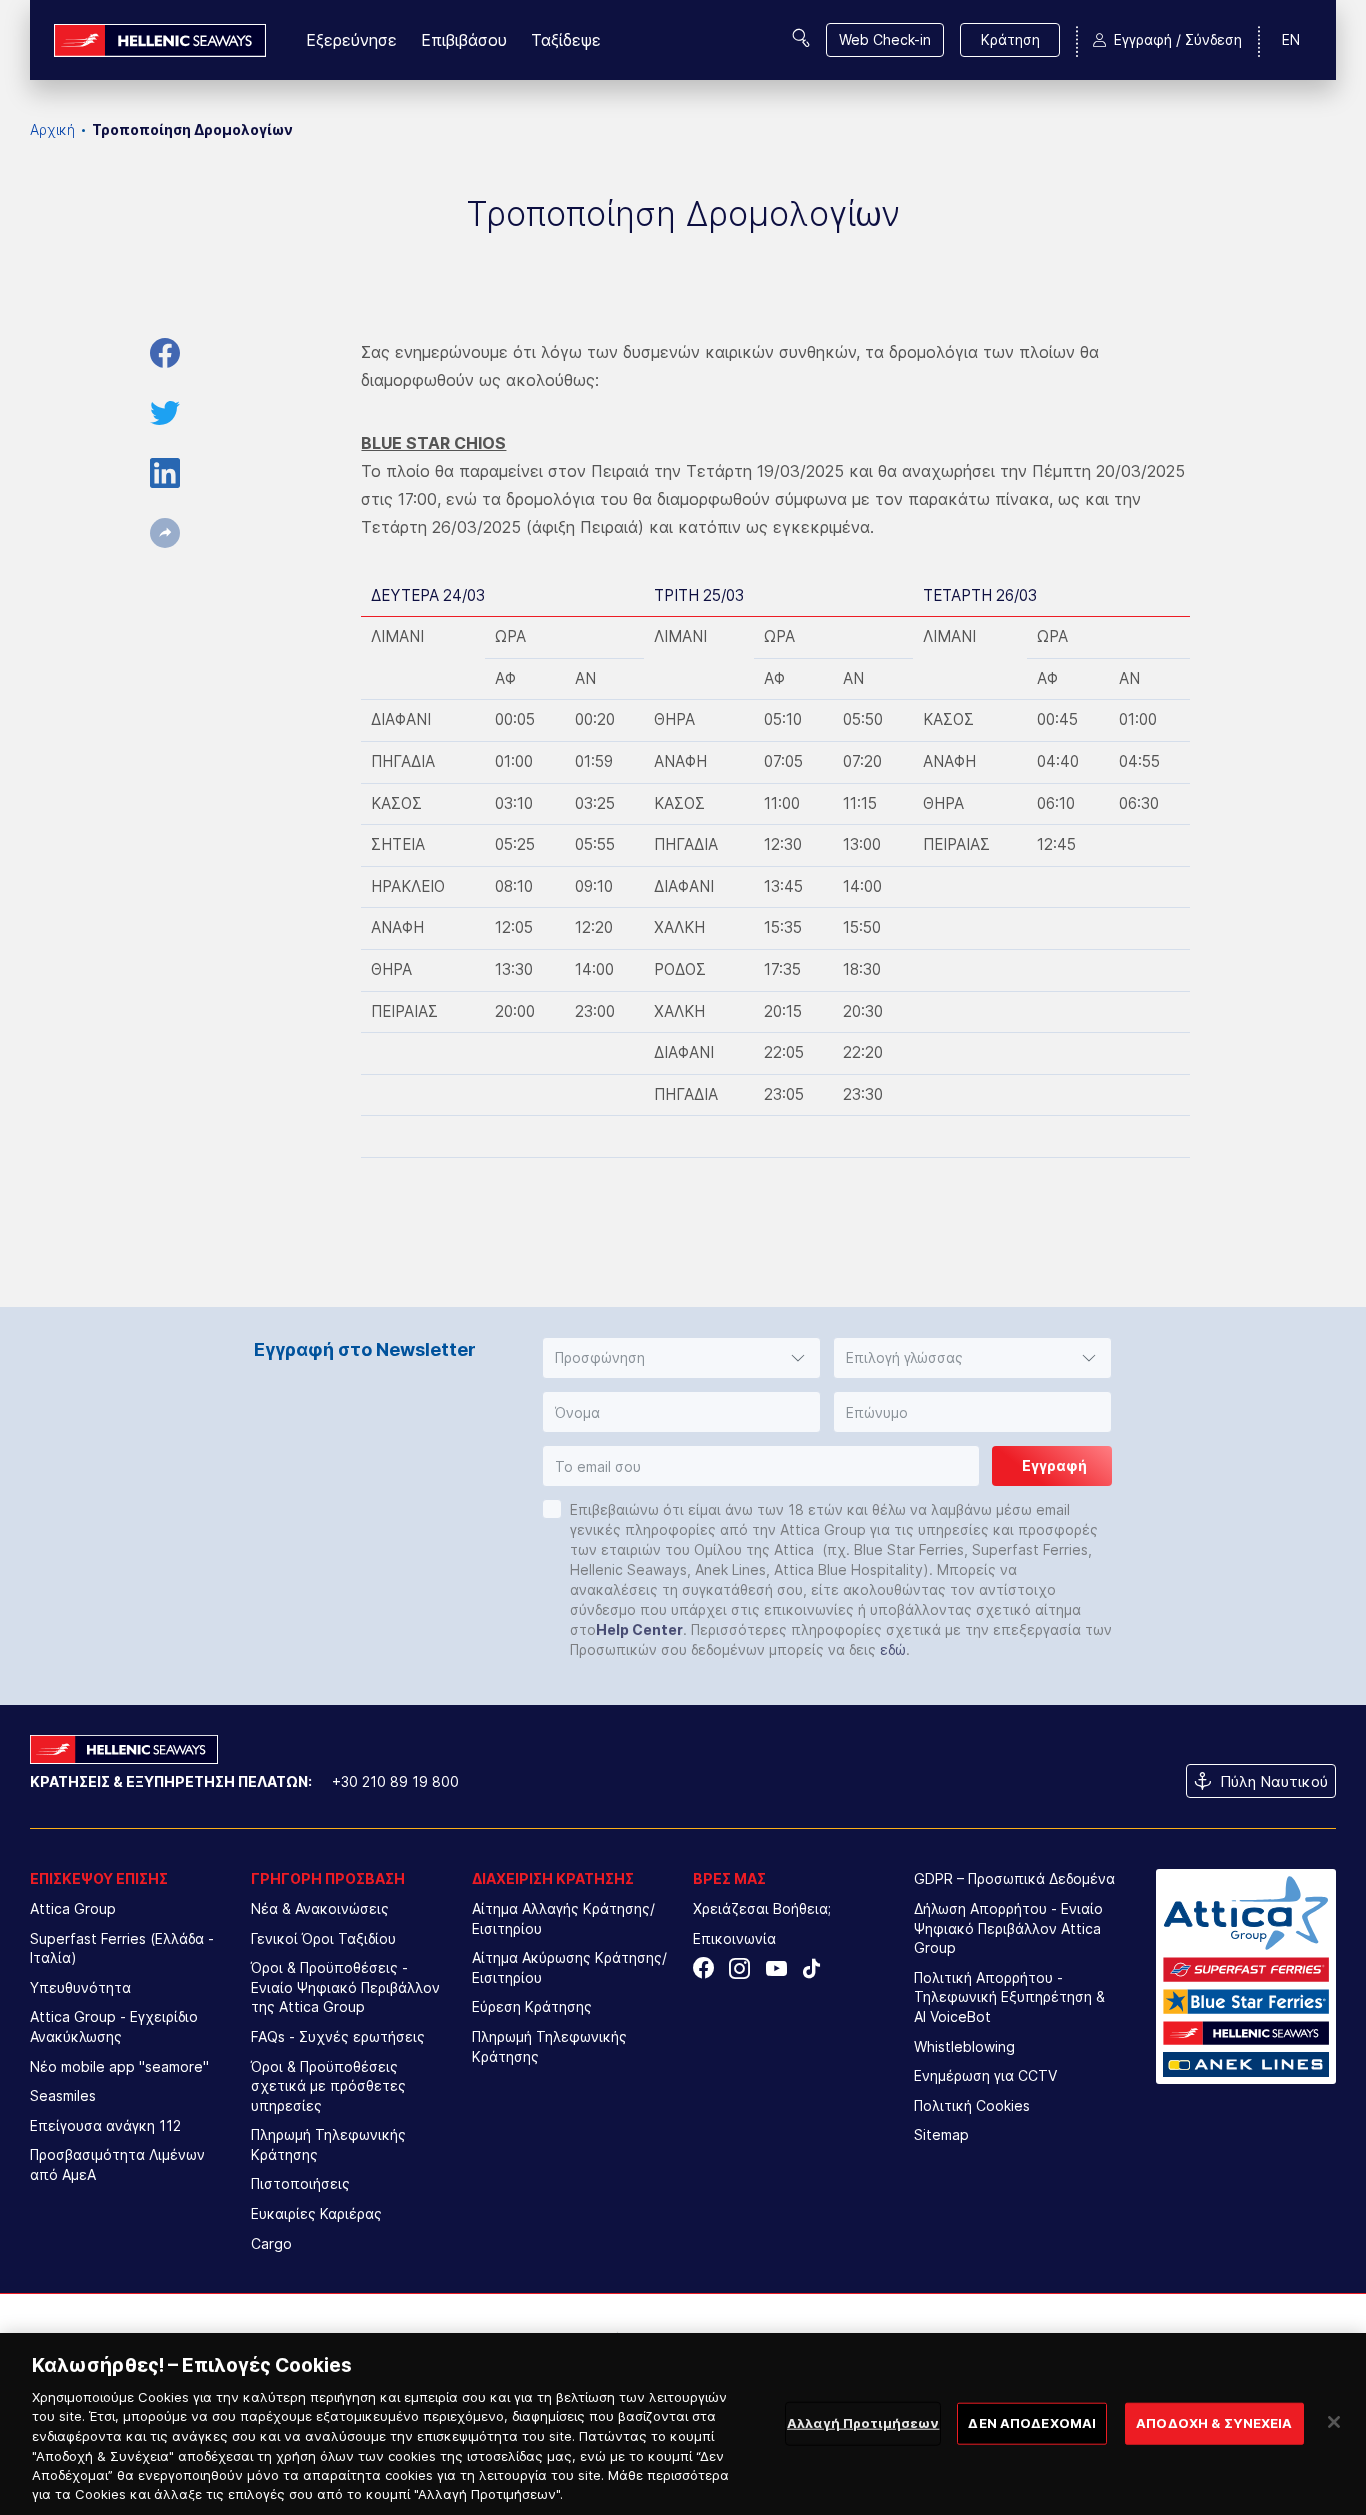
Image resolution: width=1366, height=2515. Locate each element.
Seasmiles (63, 2095)
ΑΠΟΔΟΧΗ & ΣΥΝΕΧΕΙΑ (1214, 2423)
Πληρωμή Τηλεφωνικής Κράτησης (328, 2144)
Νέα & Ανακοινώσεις (320, 1908)
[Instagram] (739, 1968)
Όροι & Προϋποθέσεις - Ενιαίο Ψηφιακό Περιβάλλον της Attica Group (345, 1987)
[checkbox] (552, 1509)
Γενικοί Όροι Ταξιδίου (323, 1938)
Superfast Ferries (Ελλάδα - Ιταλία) (122, 1948)
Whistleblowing (964, 2046)
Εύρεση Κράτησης (532, 2006)
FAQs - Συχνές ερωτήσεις (338, 2036)
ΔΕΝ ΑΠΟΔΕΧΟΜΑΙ (1032, 2423)
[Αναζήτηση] (801, 38)
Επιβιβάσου (464, 40)
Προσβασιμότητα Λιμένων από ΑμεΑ (117, 2164)
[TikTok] (811, 1968)
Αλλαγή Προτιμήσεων (863, 2423)
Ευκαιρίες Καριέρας (316, 2213)
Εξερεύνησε (351, 40)
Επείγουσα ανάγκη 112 (105, 2125)
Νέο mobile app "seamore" (119, 2066)
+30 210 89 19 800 (395, 1781)
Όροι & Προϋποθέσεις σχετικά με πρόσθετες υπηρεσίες (328, 2086)
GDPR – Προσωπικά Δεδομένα (1014, 1878)
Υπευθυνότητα (80, 1987)
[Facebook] (703, 1968)
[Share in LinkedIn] (165, 473)
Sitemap (941, 2134)
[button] (681, 1358)
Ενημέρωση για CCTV (985, 2075)
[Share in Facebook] (165, 353)
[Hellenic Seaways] (160, 40)
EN (1291, 39)
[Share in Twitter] (165, 413)
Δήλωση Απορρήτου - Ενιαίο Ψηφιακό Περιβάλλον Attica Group (1008, 1928)
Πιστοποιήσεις (300, 2183)
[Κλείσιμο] (1334, 2422)
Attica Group (73, 1908)
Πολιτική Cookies (972, 2105)
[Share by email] (165, 533)
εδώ (893, 1649)
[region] (683, 2424)
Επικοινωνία (734, 1938)
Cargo (271, 2243)
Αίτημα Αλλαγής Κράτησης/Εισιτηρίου (563, 1918)
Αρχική (52, 129)
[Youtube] (775, 1968)
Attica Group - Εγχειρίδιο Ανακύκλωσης (114, 2026)
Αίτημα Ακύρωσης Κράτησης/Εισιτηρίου (569, 1967)
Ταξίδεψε (566, 40)
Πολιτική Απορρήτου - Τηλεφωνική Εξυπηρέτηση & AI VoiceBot (1009, 1997)
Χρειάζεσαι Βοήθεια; (762, 1908)
